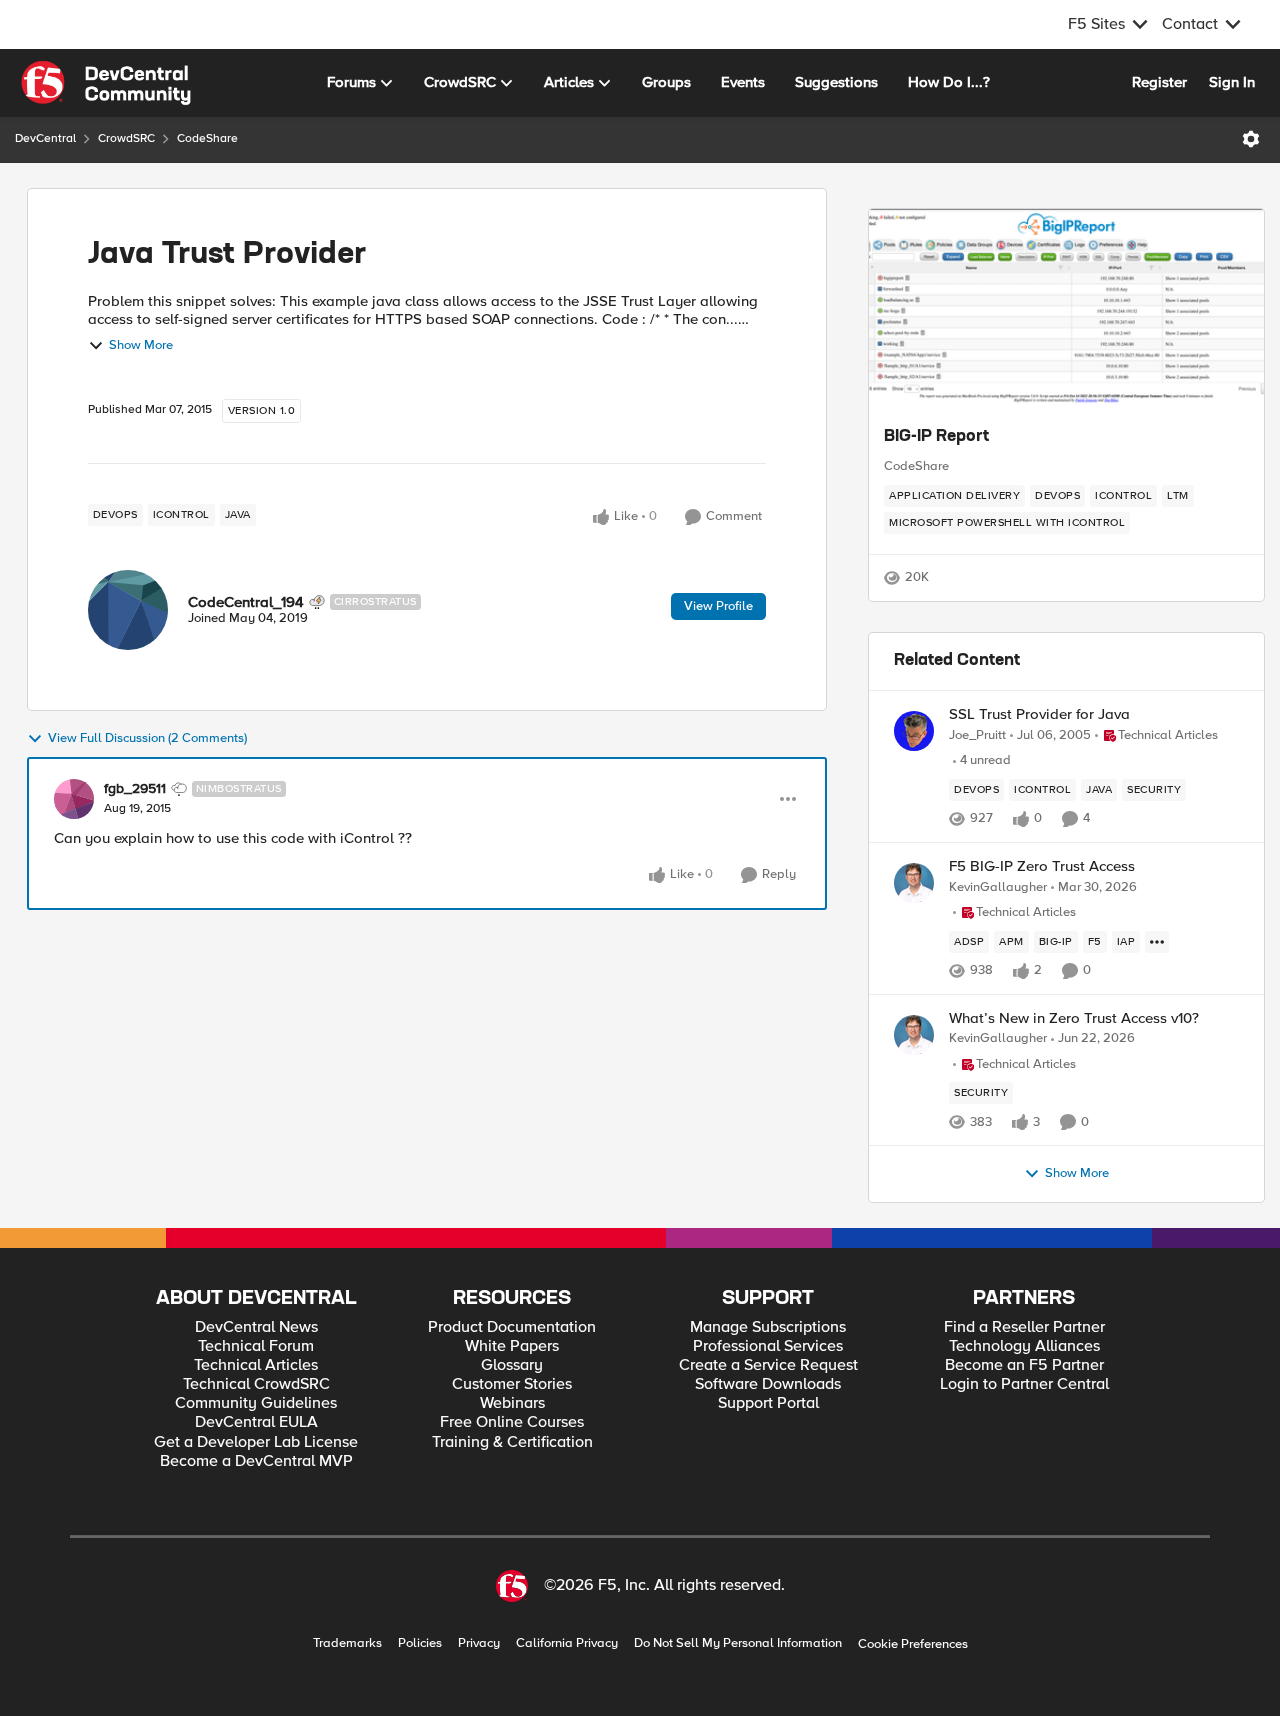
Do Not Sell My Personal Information (738, 1643)
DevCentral (45, 138)
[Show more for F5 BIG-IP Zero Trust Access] (1157, 942)
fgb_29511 (135, 789)
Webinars (512, 1403)
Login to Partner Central (1024, 1384)
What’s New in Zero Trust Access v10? (1074, 1018)
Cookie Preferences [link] (913, 1644)
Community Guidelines (256, 1403)
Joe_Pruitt (977, 735)
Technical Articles (256, 1365)
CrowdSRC (126, 138)
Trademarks (347, 1643)
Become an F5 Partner (1024, 1365)
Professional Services (768, 1346)
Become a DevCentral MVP (256, 1461)
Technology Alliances (1024, 1346)
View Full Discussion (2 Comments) (147, 738)
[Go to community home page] (106, 83)
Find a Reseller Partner (1024, 1327)
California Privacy (567, 1643)
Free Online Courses (512, 1422)
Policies (420, 1643)
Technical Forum (256, 1346)
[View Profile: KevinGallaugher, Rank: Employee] (914, 883)
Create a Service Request (768, 1365)
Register (1159, 82)
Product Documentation (512, 1327)
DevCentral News (256, 1327)
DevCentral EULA (256, 1422)
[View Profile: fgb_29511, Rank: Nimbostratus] (74, 799)
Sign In (1232, 82)
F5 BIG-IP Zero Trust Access (1042, 866)
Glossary (512, 1365)
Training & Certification (512, 1442)
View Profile (718, 606)
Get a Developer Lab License (256, 1442)
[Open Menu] (1251, 139)
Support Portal (768, 1403)
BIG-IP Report (936, 437)
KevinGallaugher (998, 887)
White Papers (512, 1346)
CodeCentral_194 (246, 602)
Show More (141, 345)
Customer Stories (512, 1384)
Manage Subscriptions (768, 1327)
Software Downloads (768, 1384)
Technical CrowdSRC (256, 1384)
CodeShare (207, 138)
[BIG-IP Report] (1066, 309)
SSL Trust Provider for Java (1039, 714)
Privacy (479, 1643)
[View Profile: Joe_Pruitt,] (914, 731)
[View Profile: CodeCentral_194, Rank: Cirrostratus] (128, 610)
